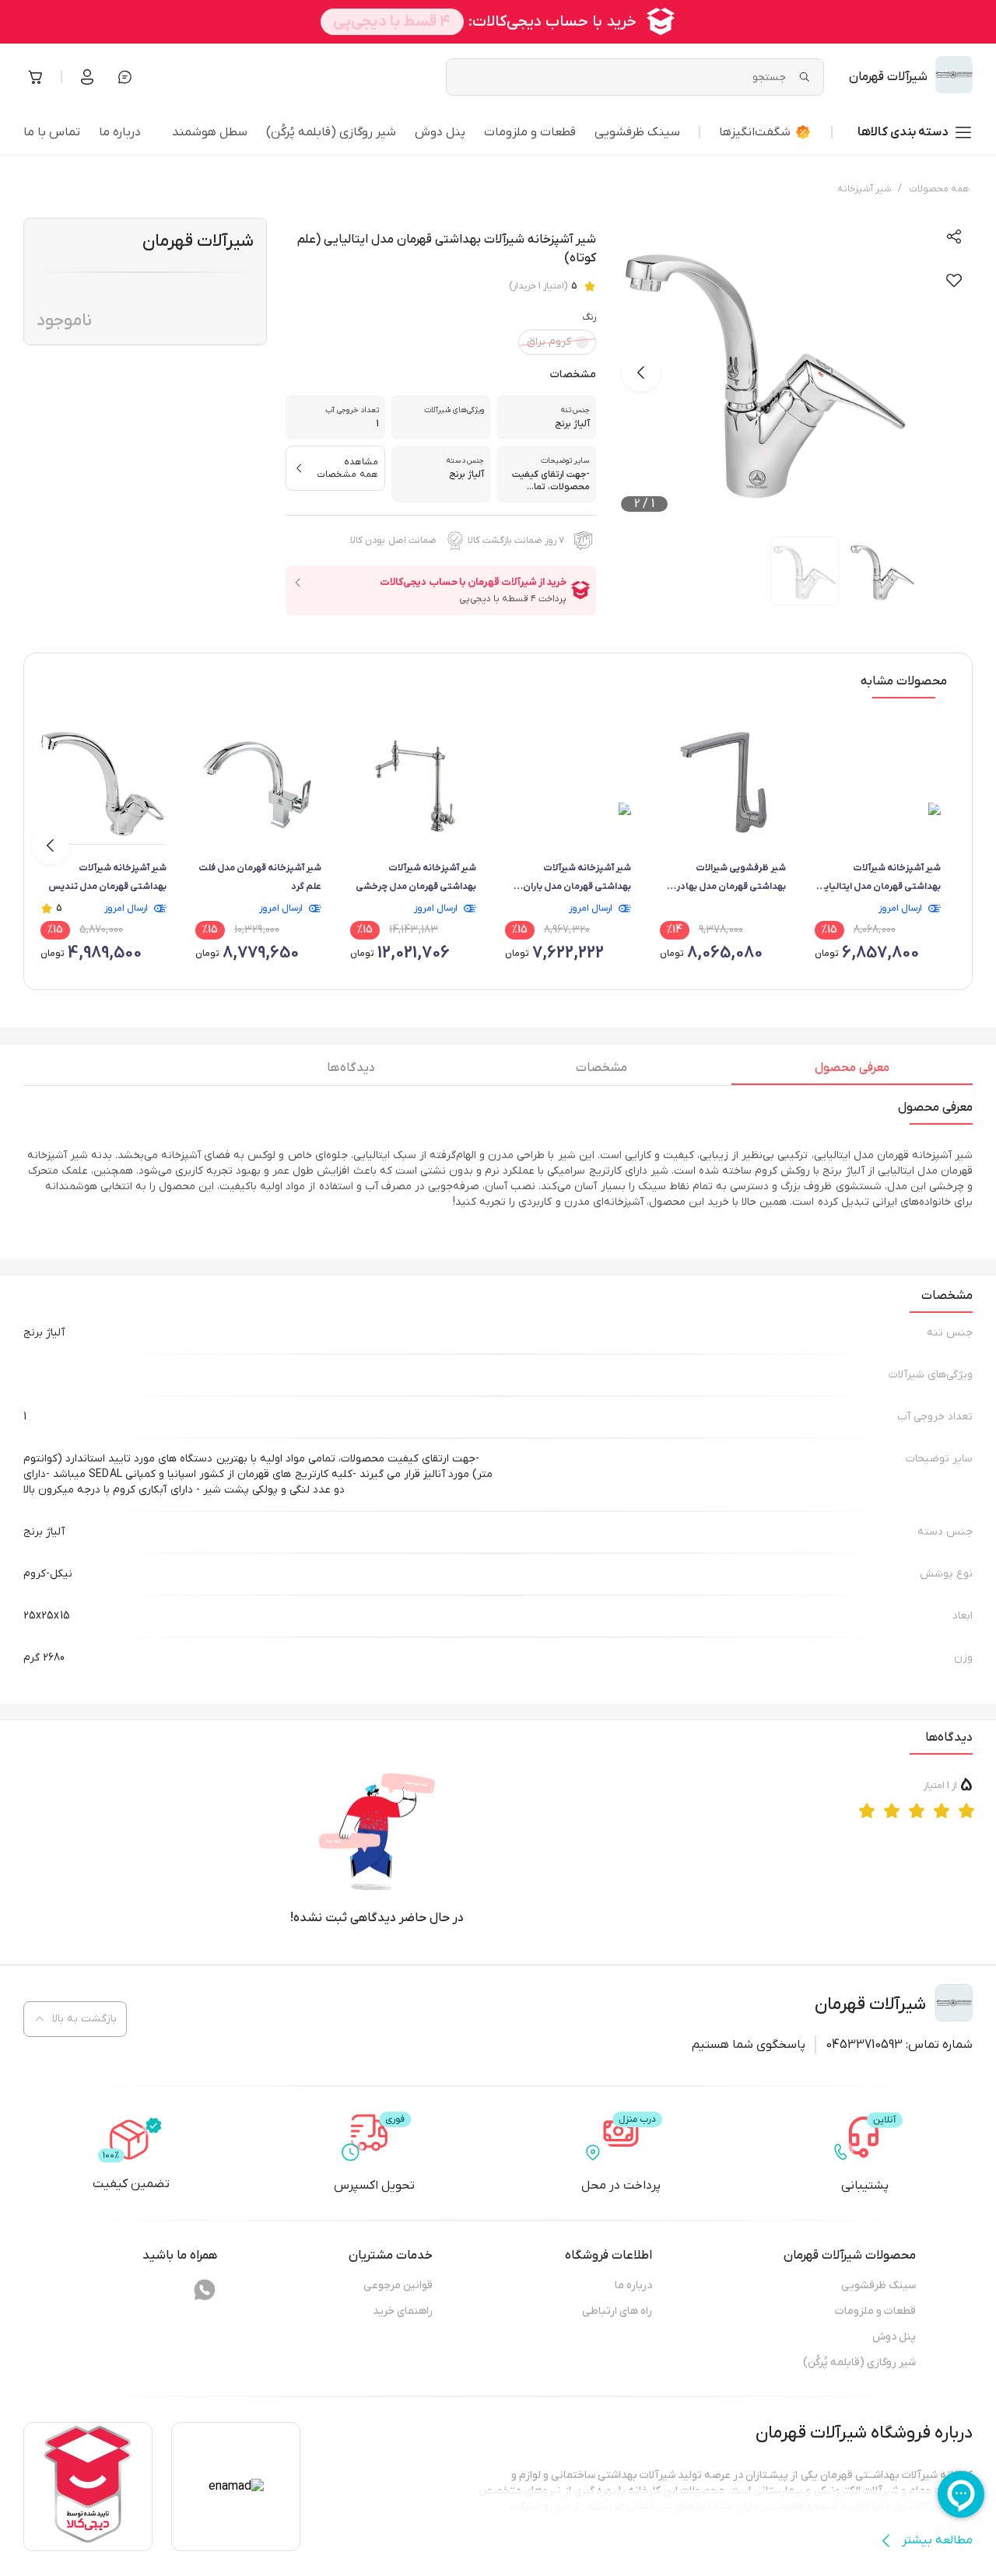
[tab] (852, 1072)
